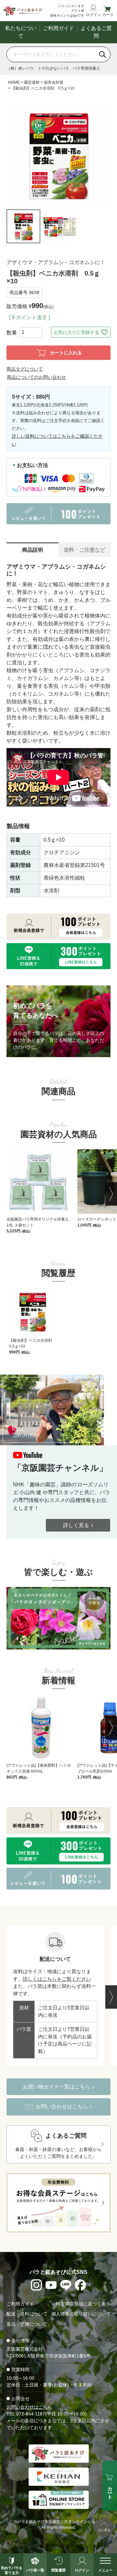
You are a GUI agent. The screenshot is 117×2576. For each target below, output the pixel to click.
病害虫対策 (54, 82)
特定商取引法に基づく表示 (83, 2304)
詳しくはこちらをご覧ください (57, 1979)
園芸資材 (32, 82)
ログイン (93, 14)
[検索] (103, 54)
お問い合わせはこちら (29, 2407)
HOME (14, 82)
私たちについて (21, 32)
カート (108, 14)
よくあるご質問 (96, 32)
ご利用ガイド (58, 28)
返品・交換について (27, 2324)
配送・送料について (27, 2314)
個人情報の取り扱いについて (81, 2314)
